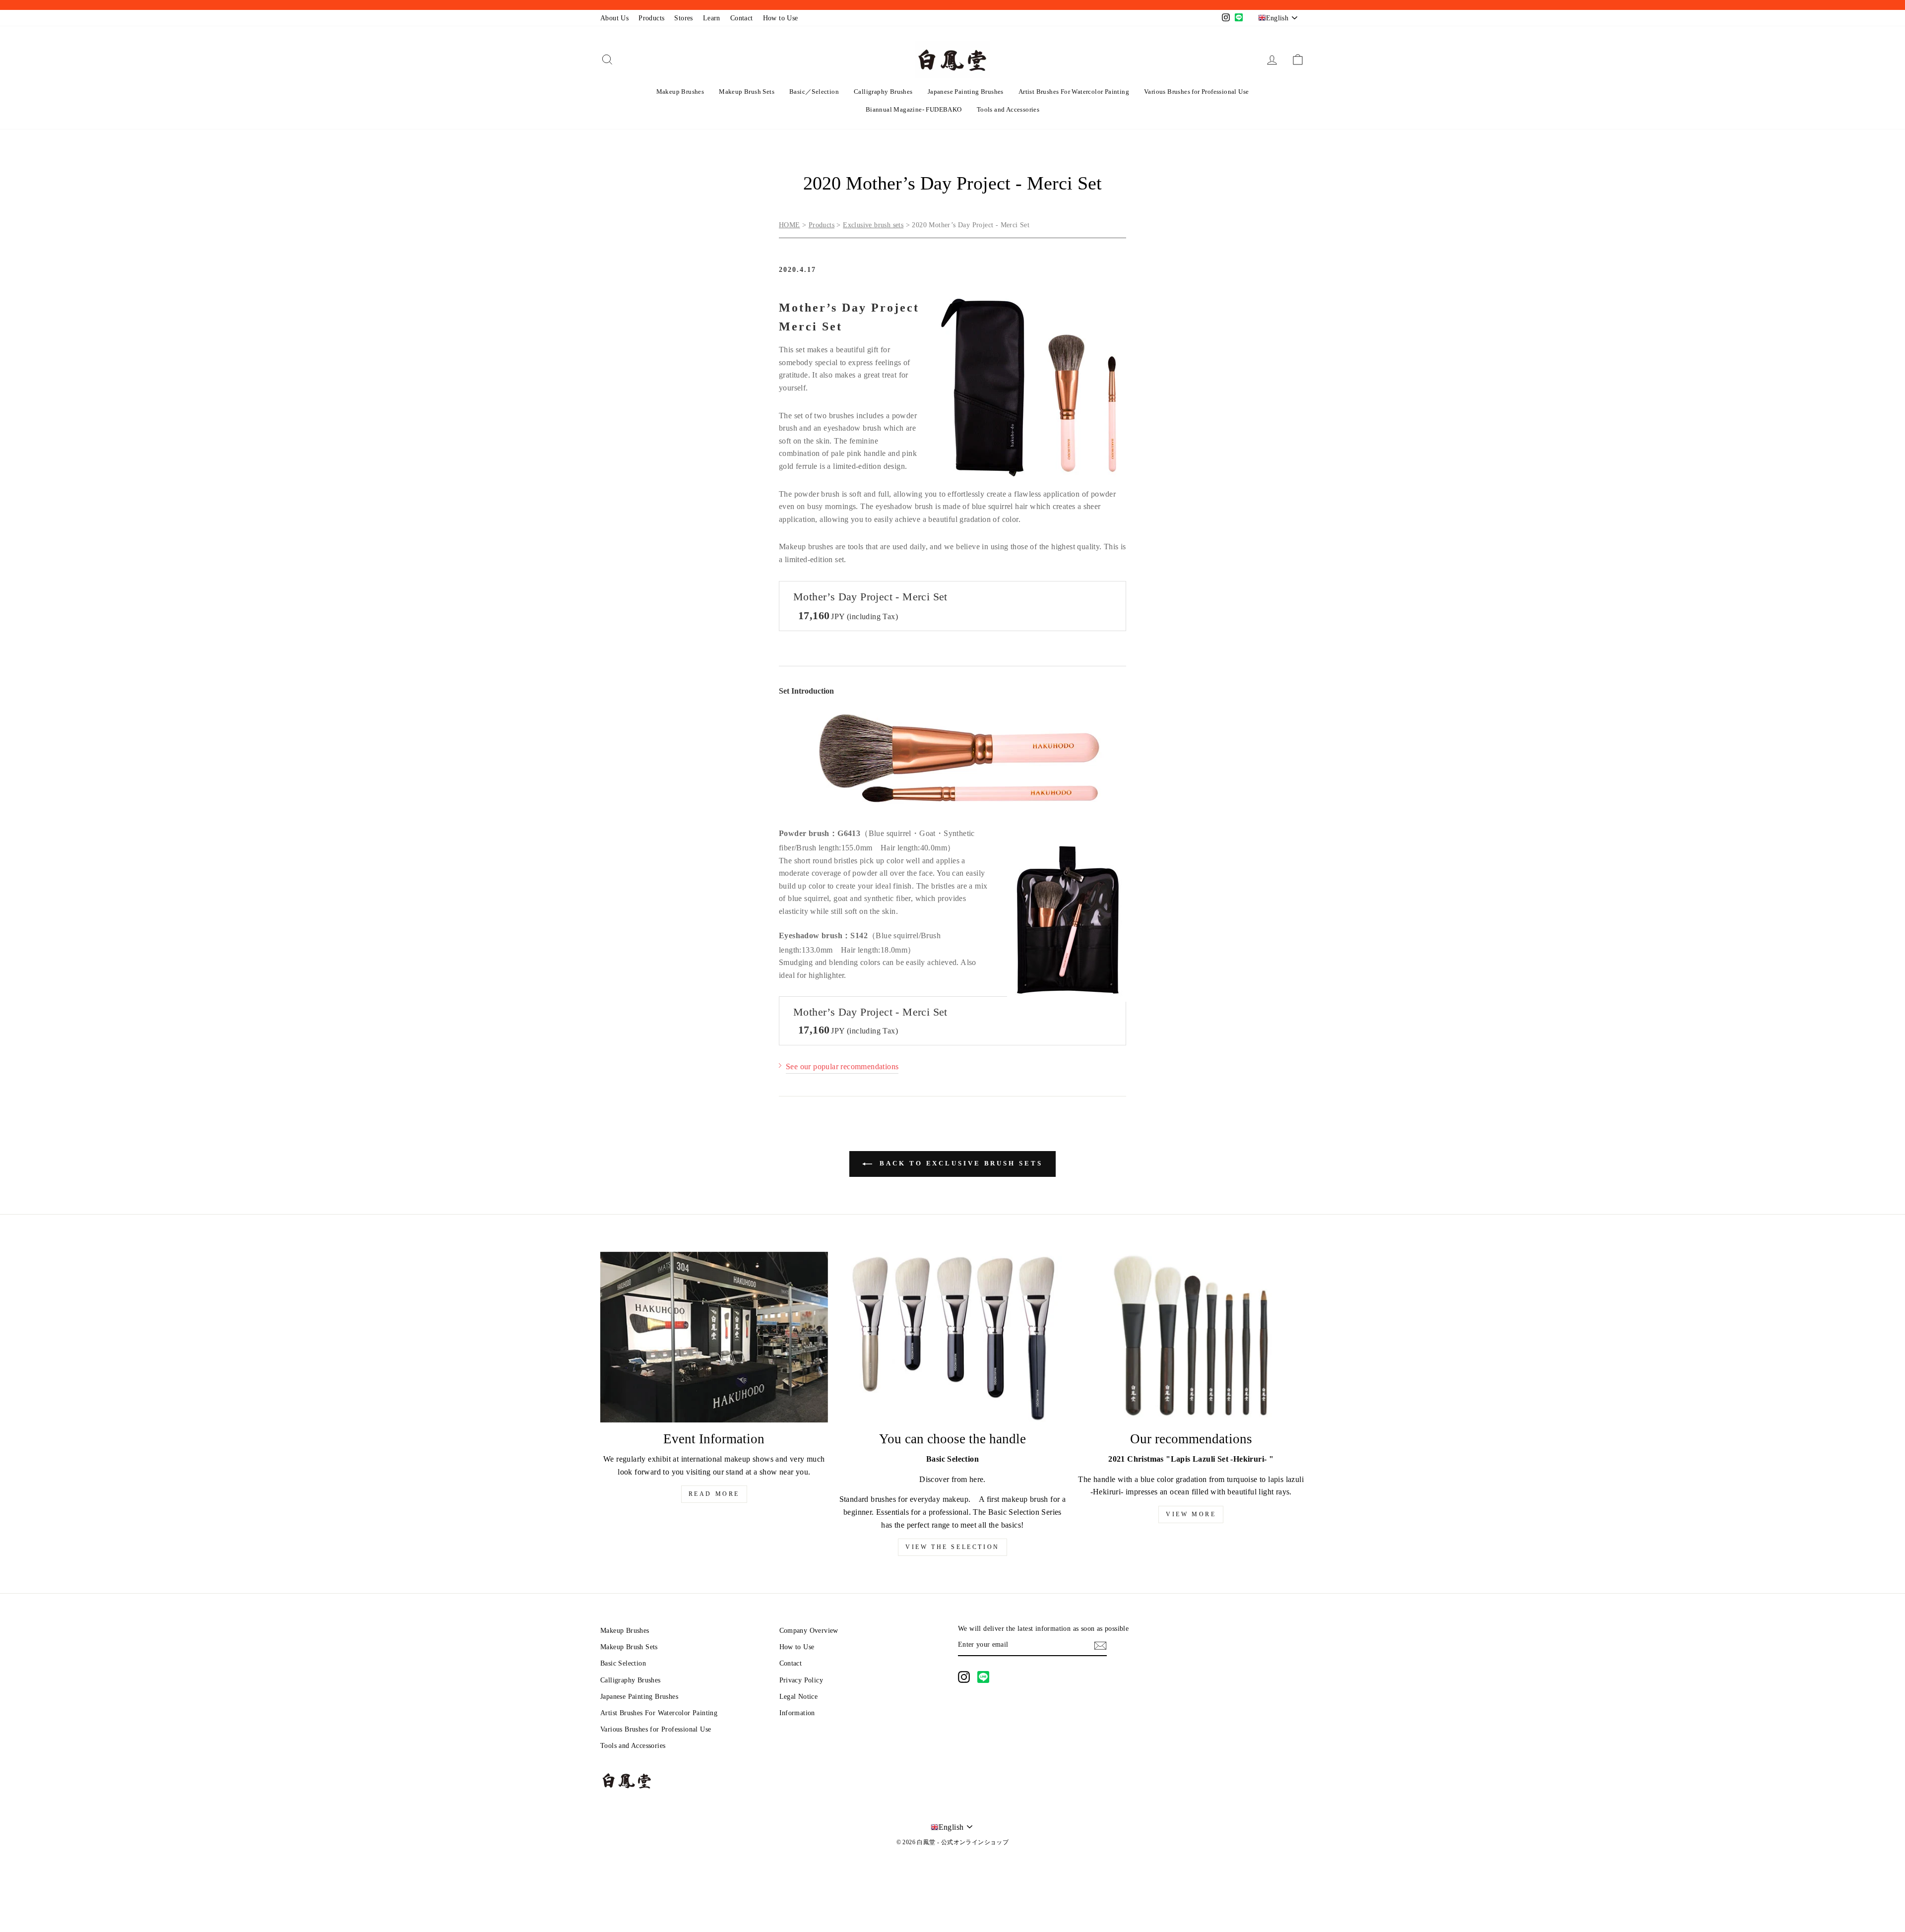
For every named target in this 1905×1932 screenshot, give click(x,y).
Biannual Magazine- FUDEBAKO (914, 109)
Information (797, 1713)
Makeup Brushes (680, 92)
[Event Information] (714, 1337)
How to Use (781, 18)
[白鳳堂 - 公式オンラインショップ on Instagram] (964, 1677)
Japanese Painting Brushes (966, 92)
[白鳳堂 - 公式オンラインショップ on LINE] (983, 1677)
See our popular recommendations (842, 1066)
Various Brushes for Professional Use (1196, 92)
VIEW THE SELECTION (952, 1547)
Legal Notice (799, 1697)
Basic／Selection (814, 92)
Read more (714, 1494)
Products (651, 18)
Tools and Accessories (1008, 109)
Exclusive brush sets (873, 225)
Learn (712, 18)
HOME (790, 225)
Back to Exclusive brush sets (959, 1163)
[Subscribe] (1100, 1645)
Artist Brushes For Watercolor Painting (1074, 92)
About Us (614, 18)
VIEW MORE (1191, 1514)
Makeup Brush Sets (747, 92)
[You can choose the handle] (953, 1337)
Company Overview (809, 1631)
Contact (742, 18)
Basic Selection (623, 1663)
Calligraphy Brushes (883, 92)
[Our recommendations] (1191, 1337)
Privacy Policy (801, 1680)
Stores (683, 18)
